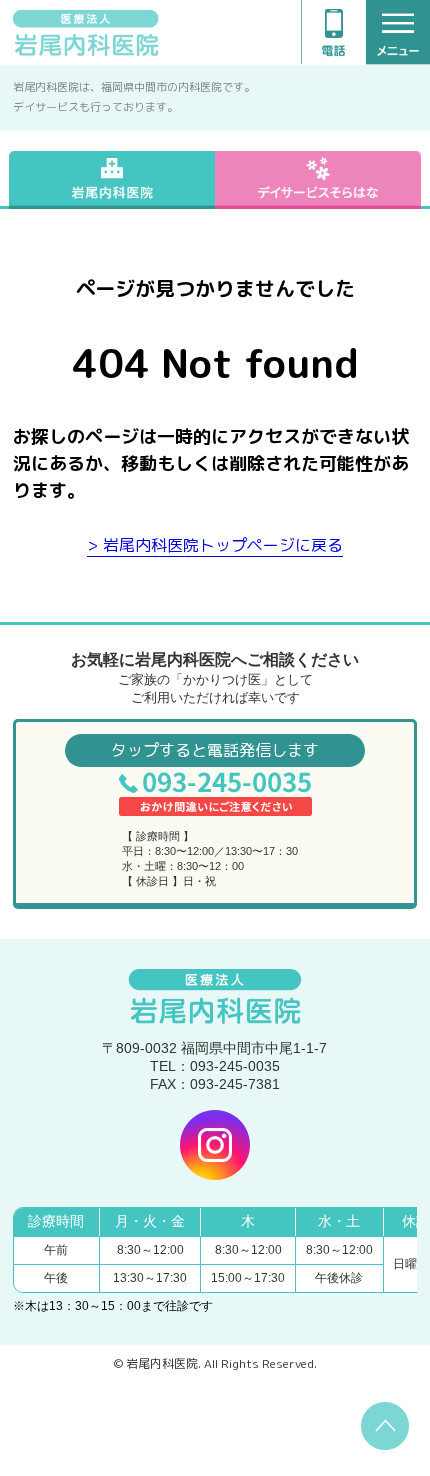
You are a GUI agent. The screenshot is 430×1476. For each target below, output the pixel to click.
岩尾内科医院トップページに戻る (223, 545)
